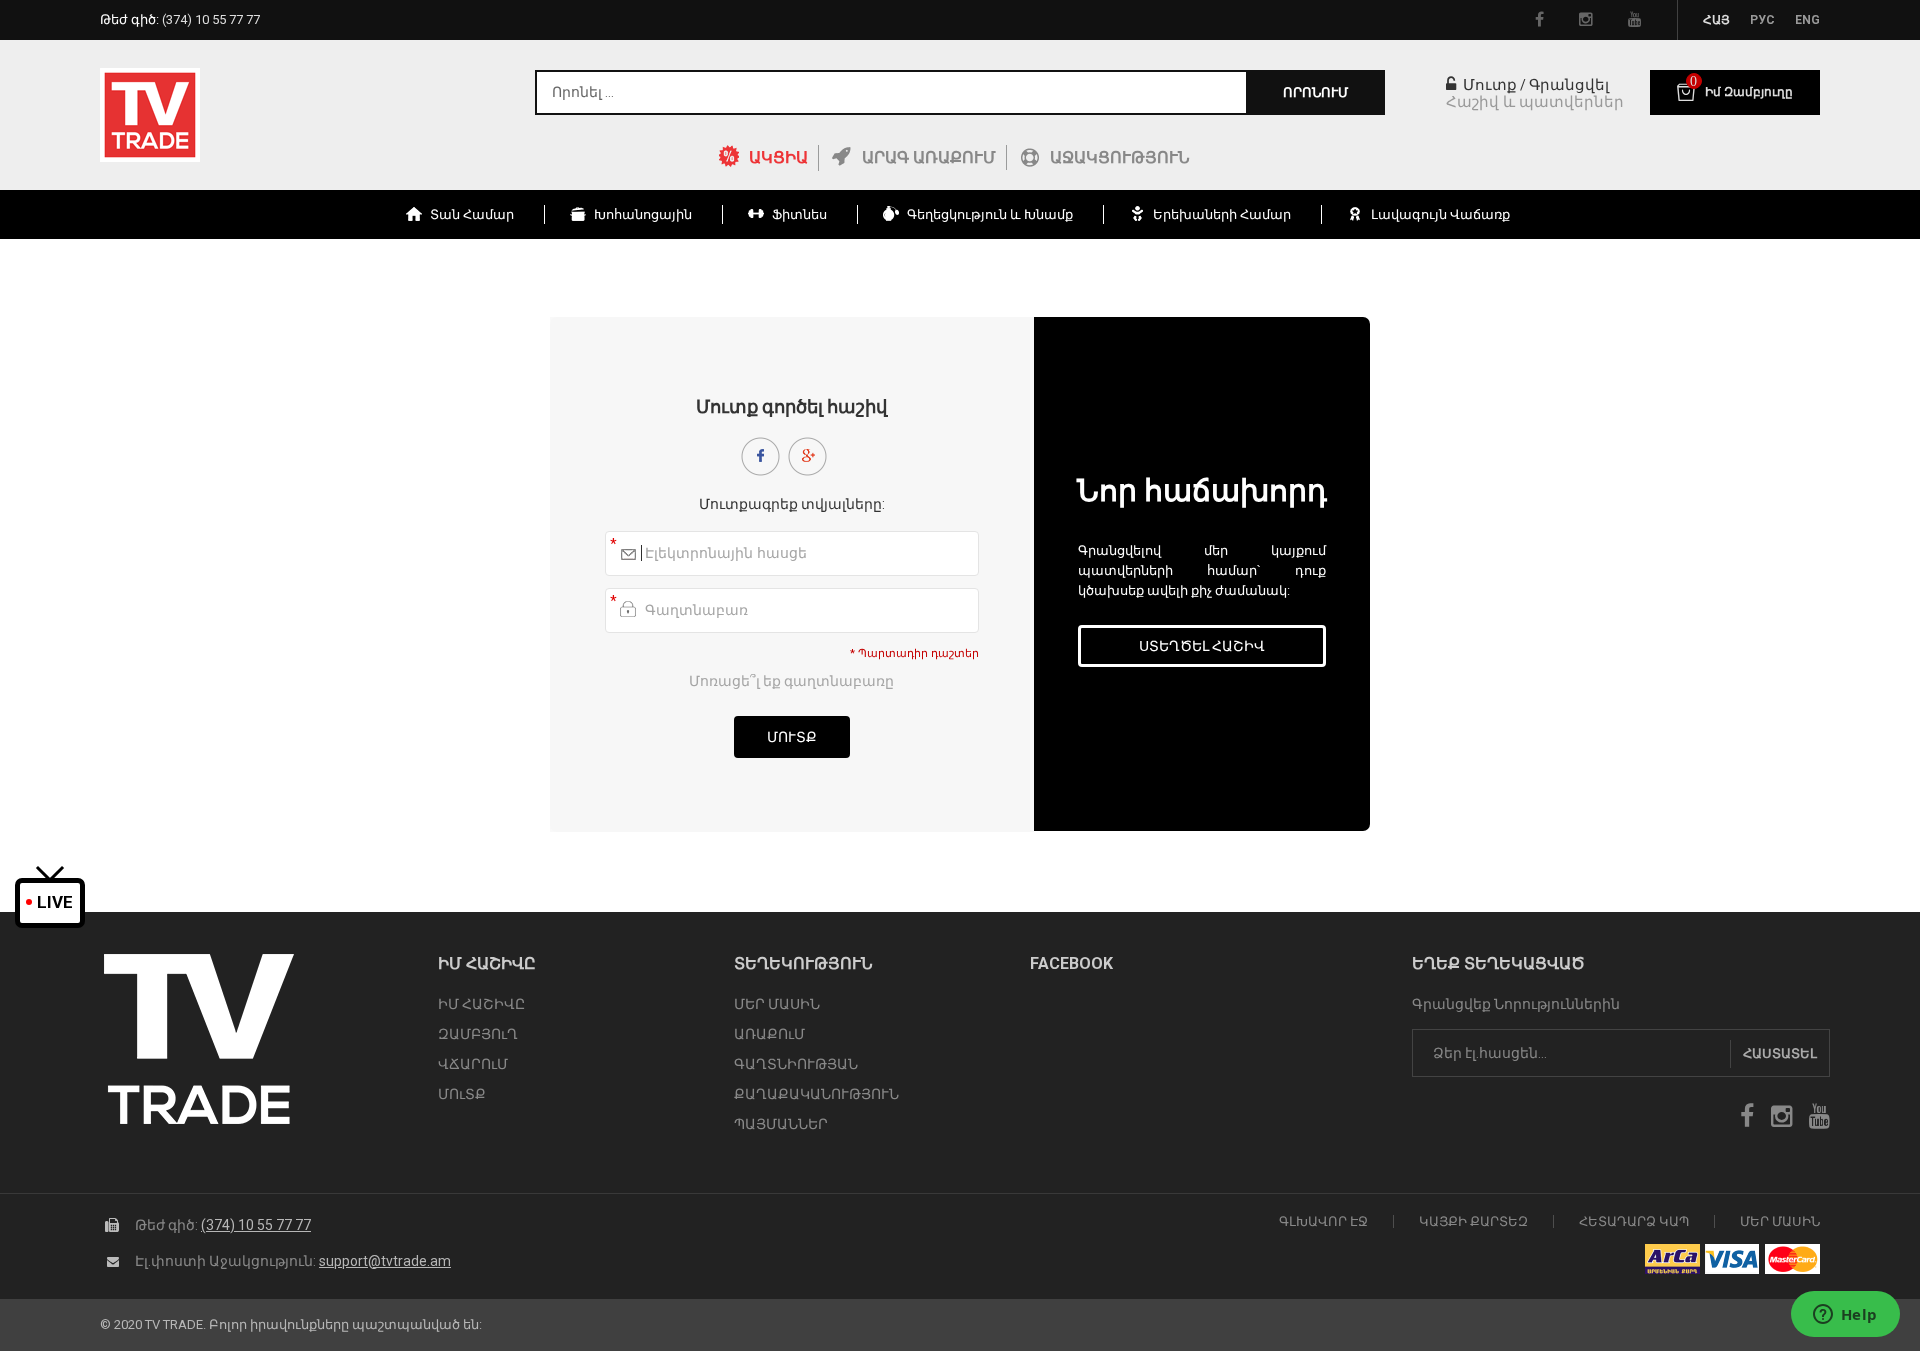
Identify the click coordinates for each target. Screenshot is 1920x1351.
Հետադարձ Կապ (1634, 1221)
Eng (1807, 20)
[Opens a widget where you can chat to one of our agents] (1845, 1316)
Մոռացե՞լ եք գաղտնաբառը (791, 681)
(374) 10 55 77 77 (256, 1225)
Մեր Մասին (1780, 1221)
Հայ (1716, 20)
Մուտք (1488, 85)
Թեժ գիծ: (180, 19)
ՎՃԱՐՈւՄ (473, 1064)
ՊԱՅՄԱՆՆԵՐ (781, 1124)
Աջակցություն (1120, 157)
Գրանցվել (1569, 85)
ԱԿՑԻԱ (778, 157)
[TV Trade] (150, 115)
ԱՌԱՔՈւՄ (769, 1034)
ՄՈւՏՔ (462, 1094)
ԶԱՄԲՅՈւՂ (478, 1034)
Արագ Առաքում (929, 157)
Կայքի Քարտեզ (1473, 1221)
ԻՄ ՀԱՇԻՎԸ (481, 1004)
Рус (1762, 20)
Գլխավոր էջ (1323, 1221)
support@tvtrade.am (385, 1261)
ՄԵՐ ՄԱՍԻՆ (777, 1004)
